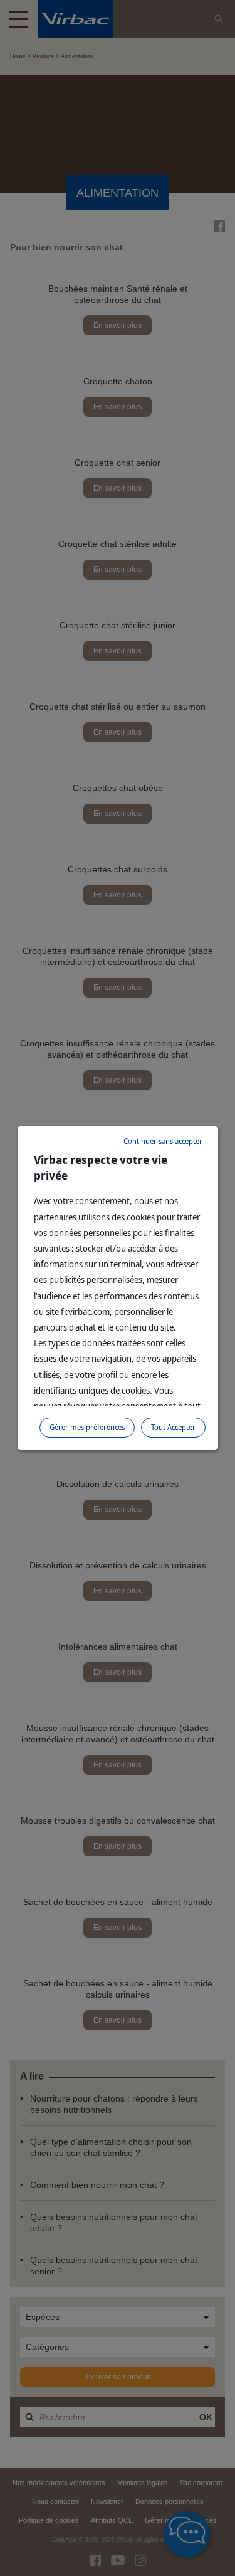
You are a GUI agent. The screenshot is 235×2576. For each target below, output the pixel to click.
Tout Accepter (173, 1427)
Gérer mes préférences (87, 1427)
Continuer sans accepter (163, 1141)
